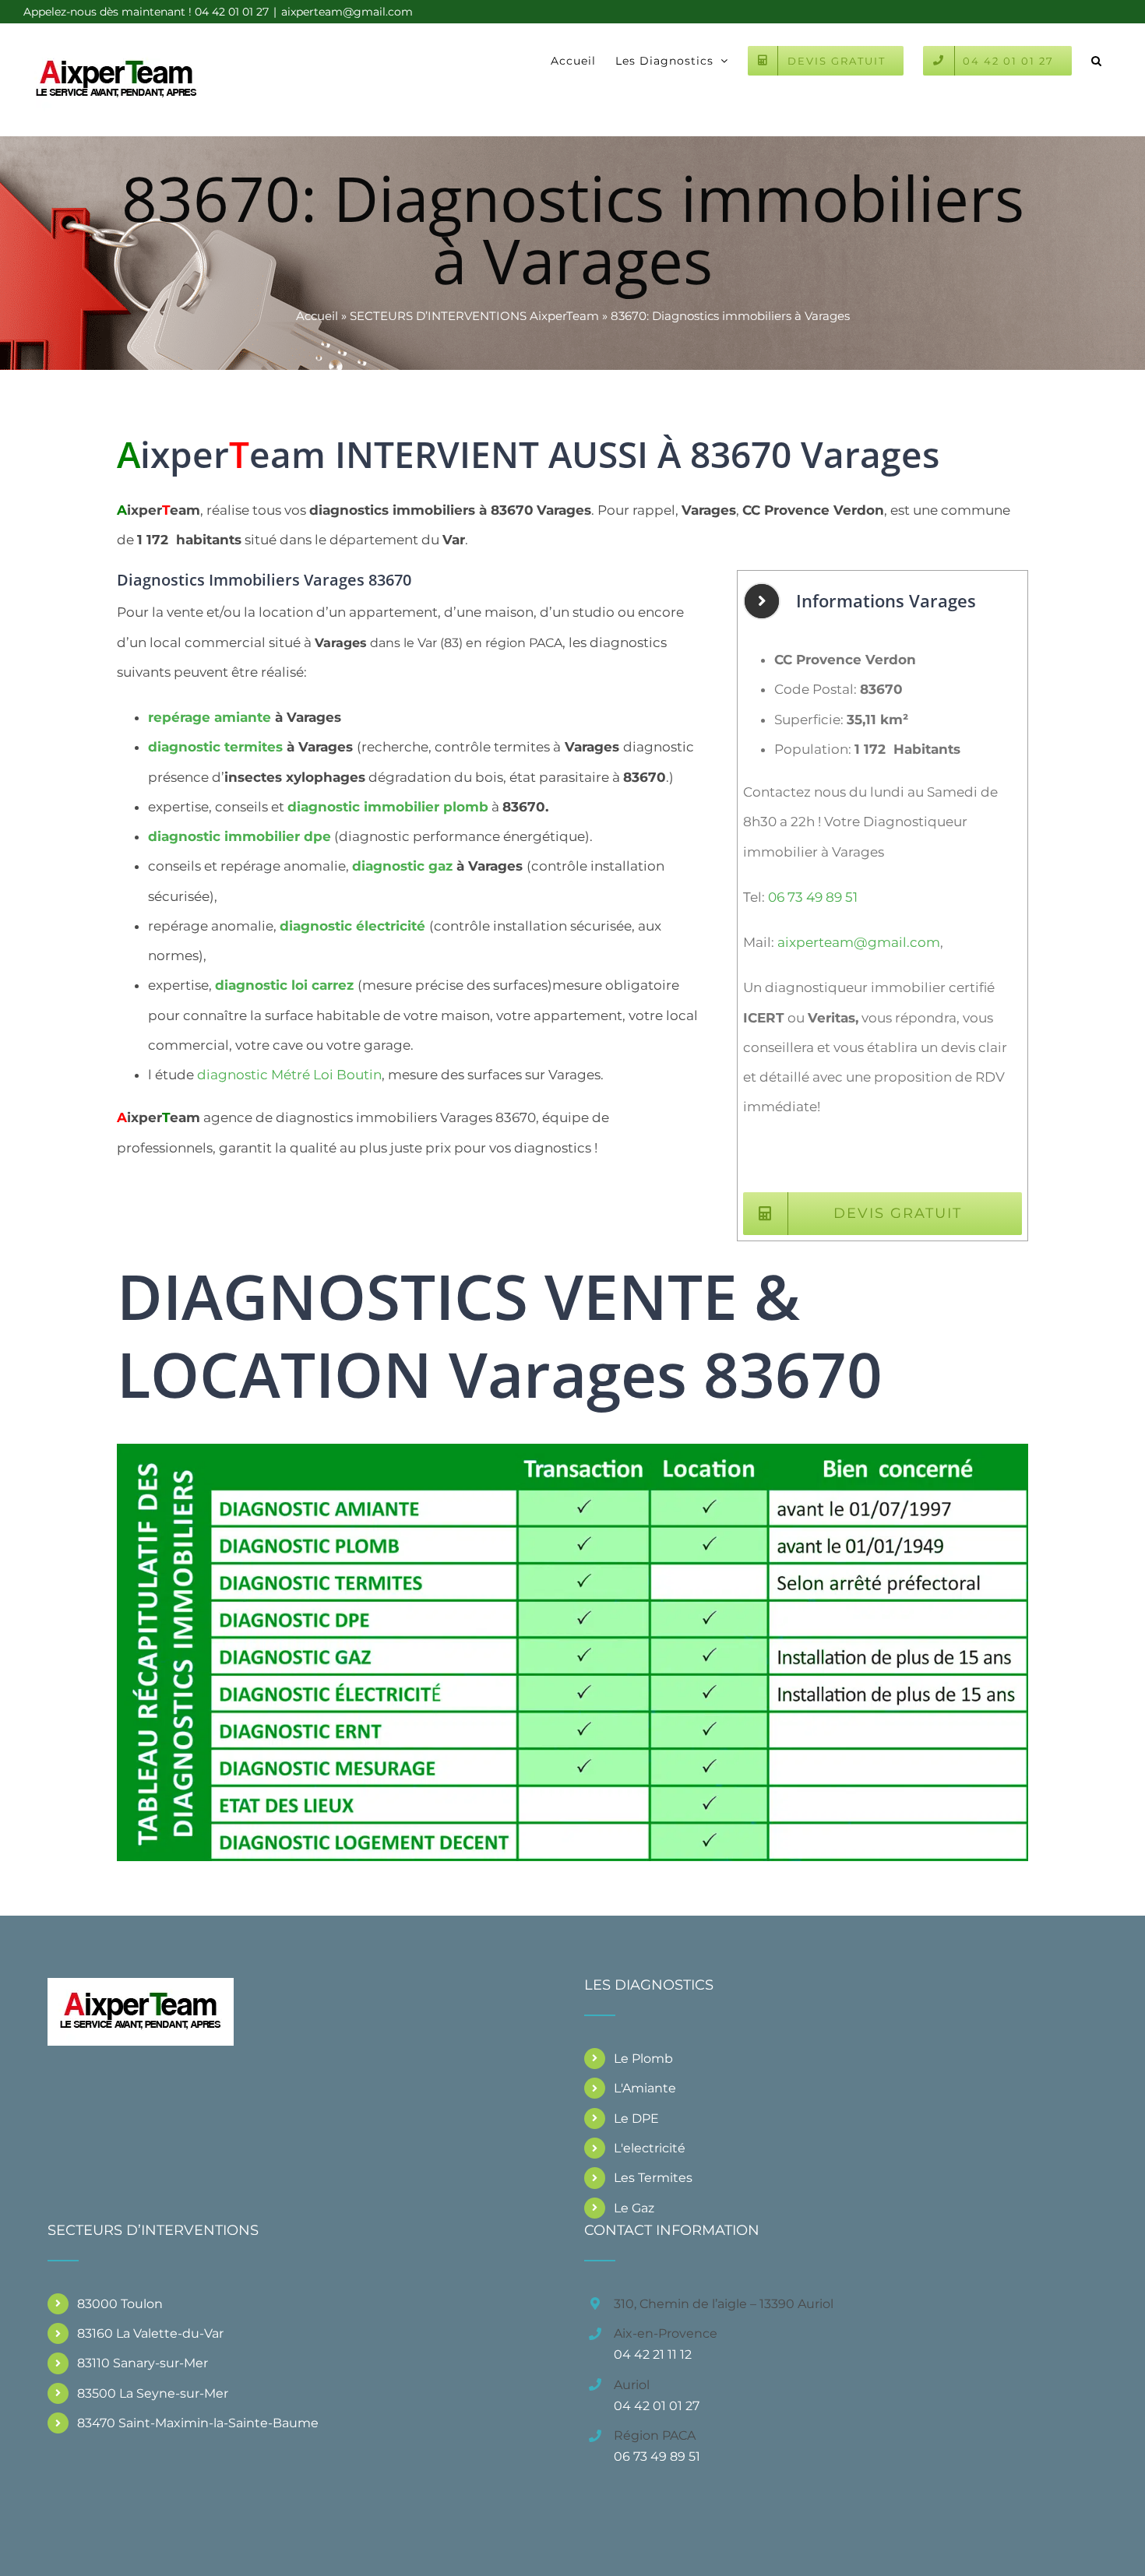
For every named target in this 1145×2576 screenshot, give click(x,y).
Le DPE (636, 2119)
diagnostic (215, 747)
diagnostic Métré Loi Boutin (289, 1075)
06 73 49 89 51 (813, 897)
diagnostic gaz (402, 866)
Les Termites (653, 2178)
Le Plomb (643, 2059)
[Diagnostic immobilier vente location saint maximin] (572, 1450)
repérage (210, 717)
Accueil (317, 316)
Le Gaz (634, 2208)
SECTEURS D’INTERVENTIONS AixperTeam (474, 316)
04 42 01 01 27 (657, 2406)
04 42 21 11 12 (653, 2354)
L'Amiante (645, 2088)
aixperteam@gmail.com (347, 12)
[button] (1097, 59)
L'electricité (650, 2148)
